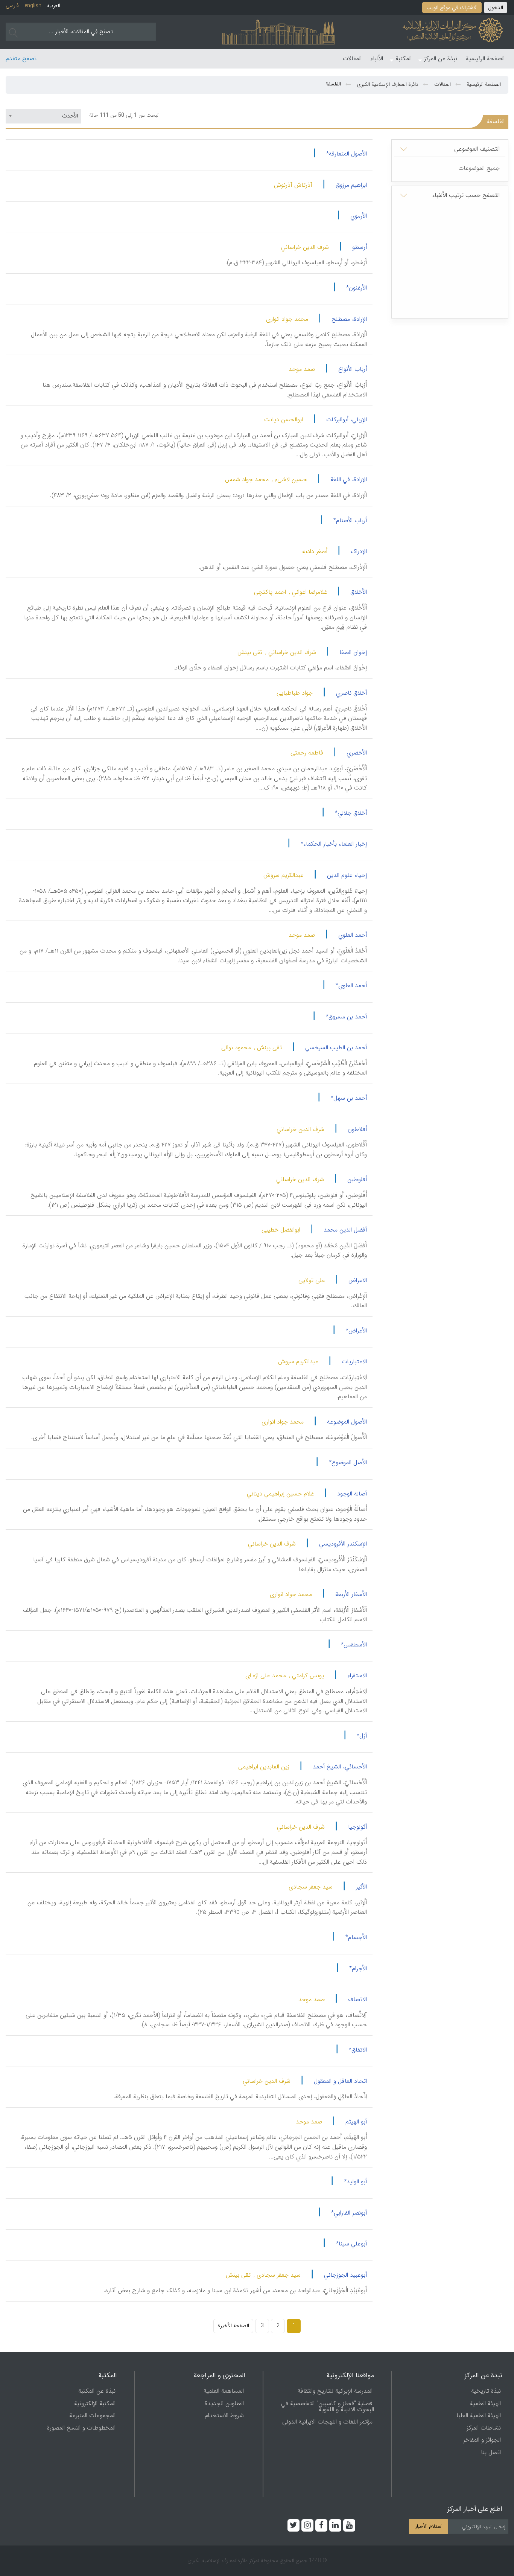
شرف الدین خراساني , (291, 652)
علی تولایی (312, 1280)
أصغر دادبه (315, 551)
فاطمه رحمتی (307, 753)
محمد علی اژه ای (266, 1676)
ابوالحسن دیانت (284, 420)
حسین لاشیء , (289, 479)
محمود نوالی (236, 1048)
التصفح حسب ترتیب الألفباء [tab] (466, 195)
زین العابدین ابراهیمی (264, 1767)
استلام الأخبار (429, 2526)
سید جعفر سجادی (311, 1887)
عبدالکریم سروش (284, 875)
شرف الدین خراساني (305, 247)
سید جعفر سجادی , (277, 2275)
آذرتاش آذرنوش (293, 185)
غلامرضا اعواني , (308, 592)
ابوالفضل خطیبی (281, 1230)
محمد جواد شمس (247, 479)
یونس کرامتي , (306, 1676)
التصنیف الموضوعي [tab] (477, 149)
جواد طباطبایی (295, 693)
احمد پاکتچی (270, 592)
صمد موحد (302, 369)
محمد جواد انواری (287, 319)
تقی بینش (250, 652)
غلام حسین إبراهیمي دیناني (280, 1494)
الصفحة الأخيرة (233, 2326)
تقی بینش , (268, 1048)
